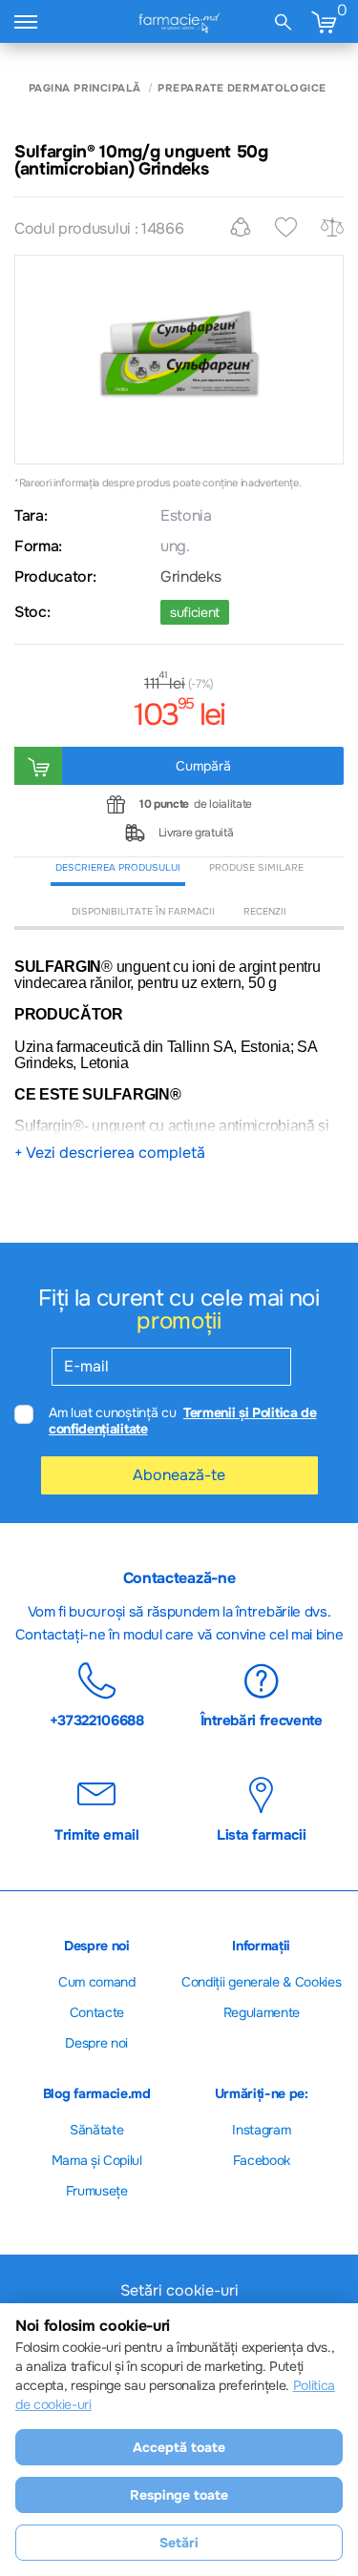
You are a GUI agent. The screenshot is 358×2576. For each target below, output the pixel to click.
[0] (324, 21)
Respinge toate (179, 2495)
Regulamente (262, 2012)
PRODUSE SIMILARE (256, 867)
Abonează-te (179, 1475)
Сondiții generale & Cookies (261, 1982)
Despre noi (96, 2043)
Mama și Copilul (97, 2160)
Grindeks (190, 577)
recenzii (265, 911)
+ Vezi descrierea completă (110, 1153)
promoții (179, 1321)
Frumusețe (97, 2191)
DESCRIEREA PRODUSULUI (118, 867)
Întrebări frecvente (262, 1720)
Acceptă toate (179, 2447)
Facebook (262, 2160)
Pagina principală (84, 88)
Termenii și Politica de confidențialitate (183, 1421)
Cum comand (97, 1982)
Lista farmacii (262, 1834)
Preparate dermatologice (242, 88)
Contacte (97, 2012)
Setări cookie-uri (179, 2291)
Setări (179, 2543)
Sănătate (96, 2130)
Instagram (261, 2130)
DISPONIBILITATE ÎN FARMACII (143, 911)
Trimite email (97, 1834)
